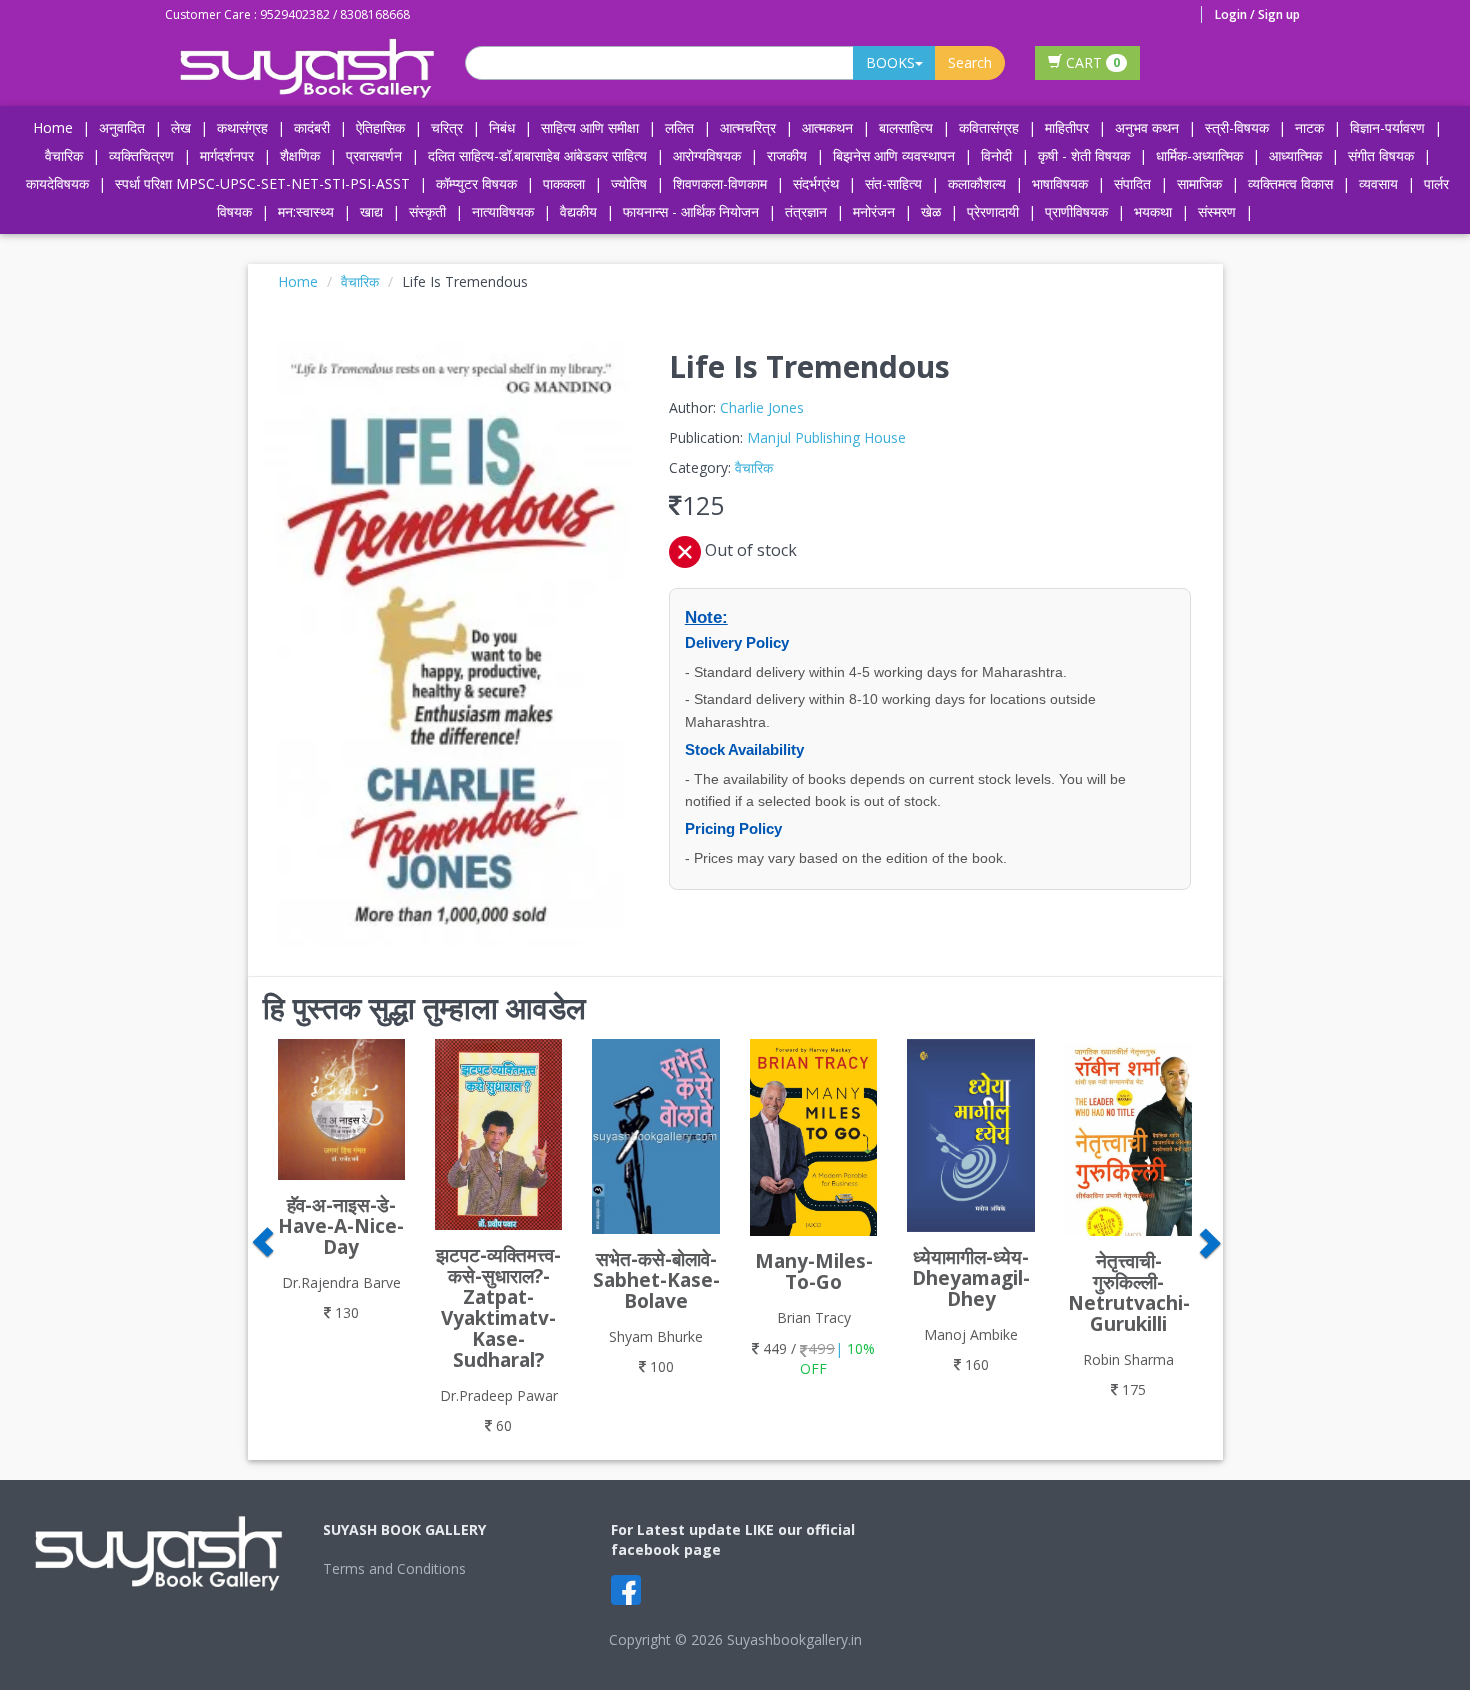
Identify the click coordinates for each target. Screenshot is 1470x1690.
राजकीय (787, 155)
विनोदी (996, 155)
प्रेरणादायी (993, 211)
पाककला (564, 183)
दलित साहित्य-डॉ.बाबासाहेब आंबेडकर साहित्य (537, 155)
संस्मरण (1217, 211)
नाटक (1309, 127)
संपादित (1132, 183)
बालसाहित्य (906, 127)
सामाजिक (1199, 183)
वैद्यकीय (578, 211)
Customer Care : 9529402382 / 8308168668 (287, 14)
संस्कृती (427, 211)
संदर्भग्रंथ (816, 183)
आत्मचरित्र (748, 127)
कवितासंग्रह (989, 127)
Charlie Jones (762, 407)
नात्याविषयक (503, 211)
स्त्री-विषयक (1237, 127)
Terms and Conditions (394, 1568)
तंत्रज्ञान (806, 211)
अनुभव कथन (1147, 127)
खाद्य (371, 211)
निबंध (502, 127)
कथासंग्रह (242, 127)
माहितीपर (1067, 127)
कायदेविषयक (57, 183)
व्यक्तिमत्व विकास (1290, 183)
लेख (181, 127)
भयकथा (1153, 211)
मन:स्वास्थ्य (306, 211)
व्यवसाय (1378, 183)
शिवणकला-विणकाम (722, 183)
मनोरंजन (874, 211)
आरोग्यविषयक (707, 155)
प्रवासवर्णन (374, 155)
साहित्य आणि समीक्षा (590, 127)
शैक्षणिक (300, 155)
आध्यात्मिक (1295, 155)
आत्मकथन (827, 127)
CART (1091, 62)
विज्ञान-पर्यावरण (1387, 127)
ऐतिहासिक (380, 127)
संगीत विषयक (1381, 155)
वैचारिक (64, 155)
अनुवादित (122, 127)
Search (970, 62)
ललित (679, 127)
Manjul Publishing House (826, 437)
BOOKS (890, 62)
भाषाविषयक (1060, 183)
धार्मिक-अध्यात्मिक (1199, 155)
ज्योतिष (629, 183)
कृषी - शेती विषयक (1084, 155)
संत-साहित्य (895, 183)
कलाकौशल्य (977, 183)
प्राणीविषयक (1076, 211)
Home (53, 127)
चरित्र (447, 127)
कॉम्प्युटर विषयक (476, 183)
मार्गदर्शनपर (227, 155)
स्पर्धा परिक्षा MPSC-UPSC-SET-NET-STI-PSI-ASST (262, 183)
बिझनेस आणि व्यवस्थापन (894, 155)
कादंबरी (312, 127)
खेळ (931, 211)
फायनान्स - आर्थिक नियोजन (691, 211)
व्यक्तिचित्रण (141, 155)
